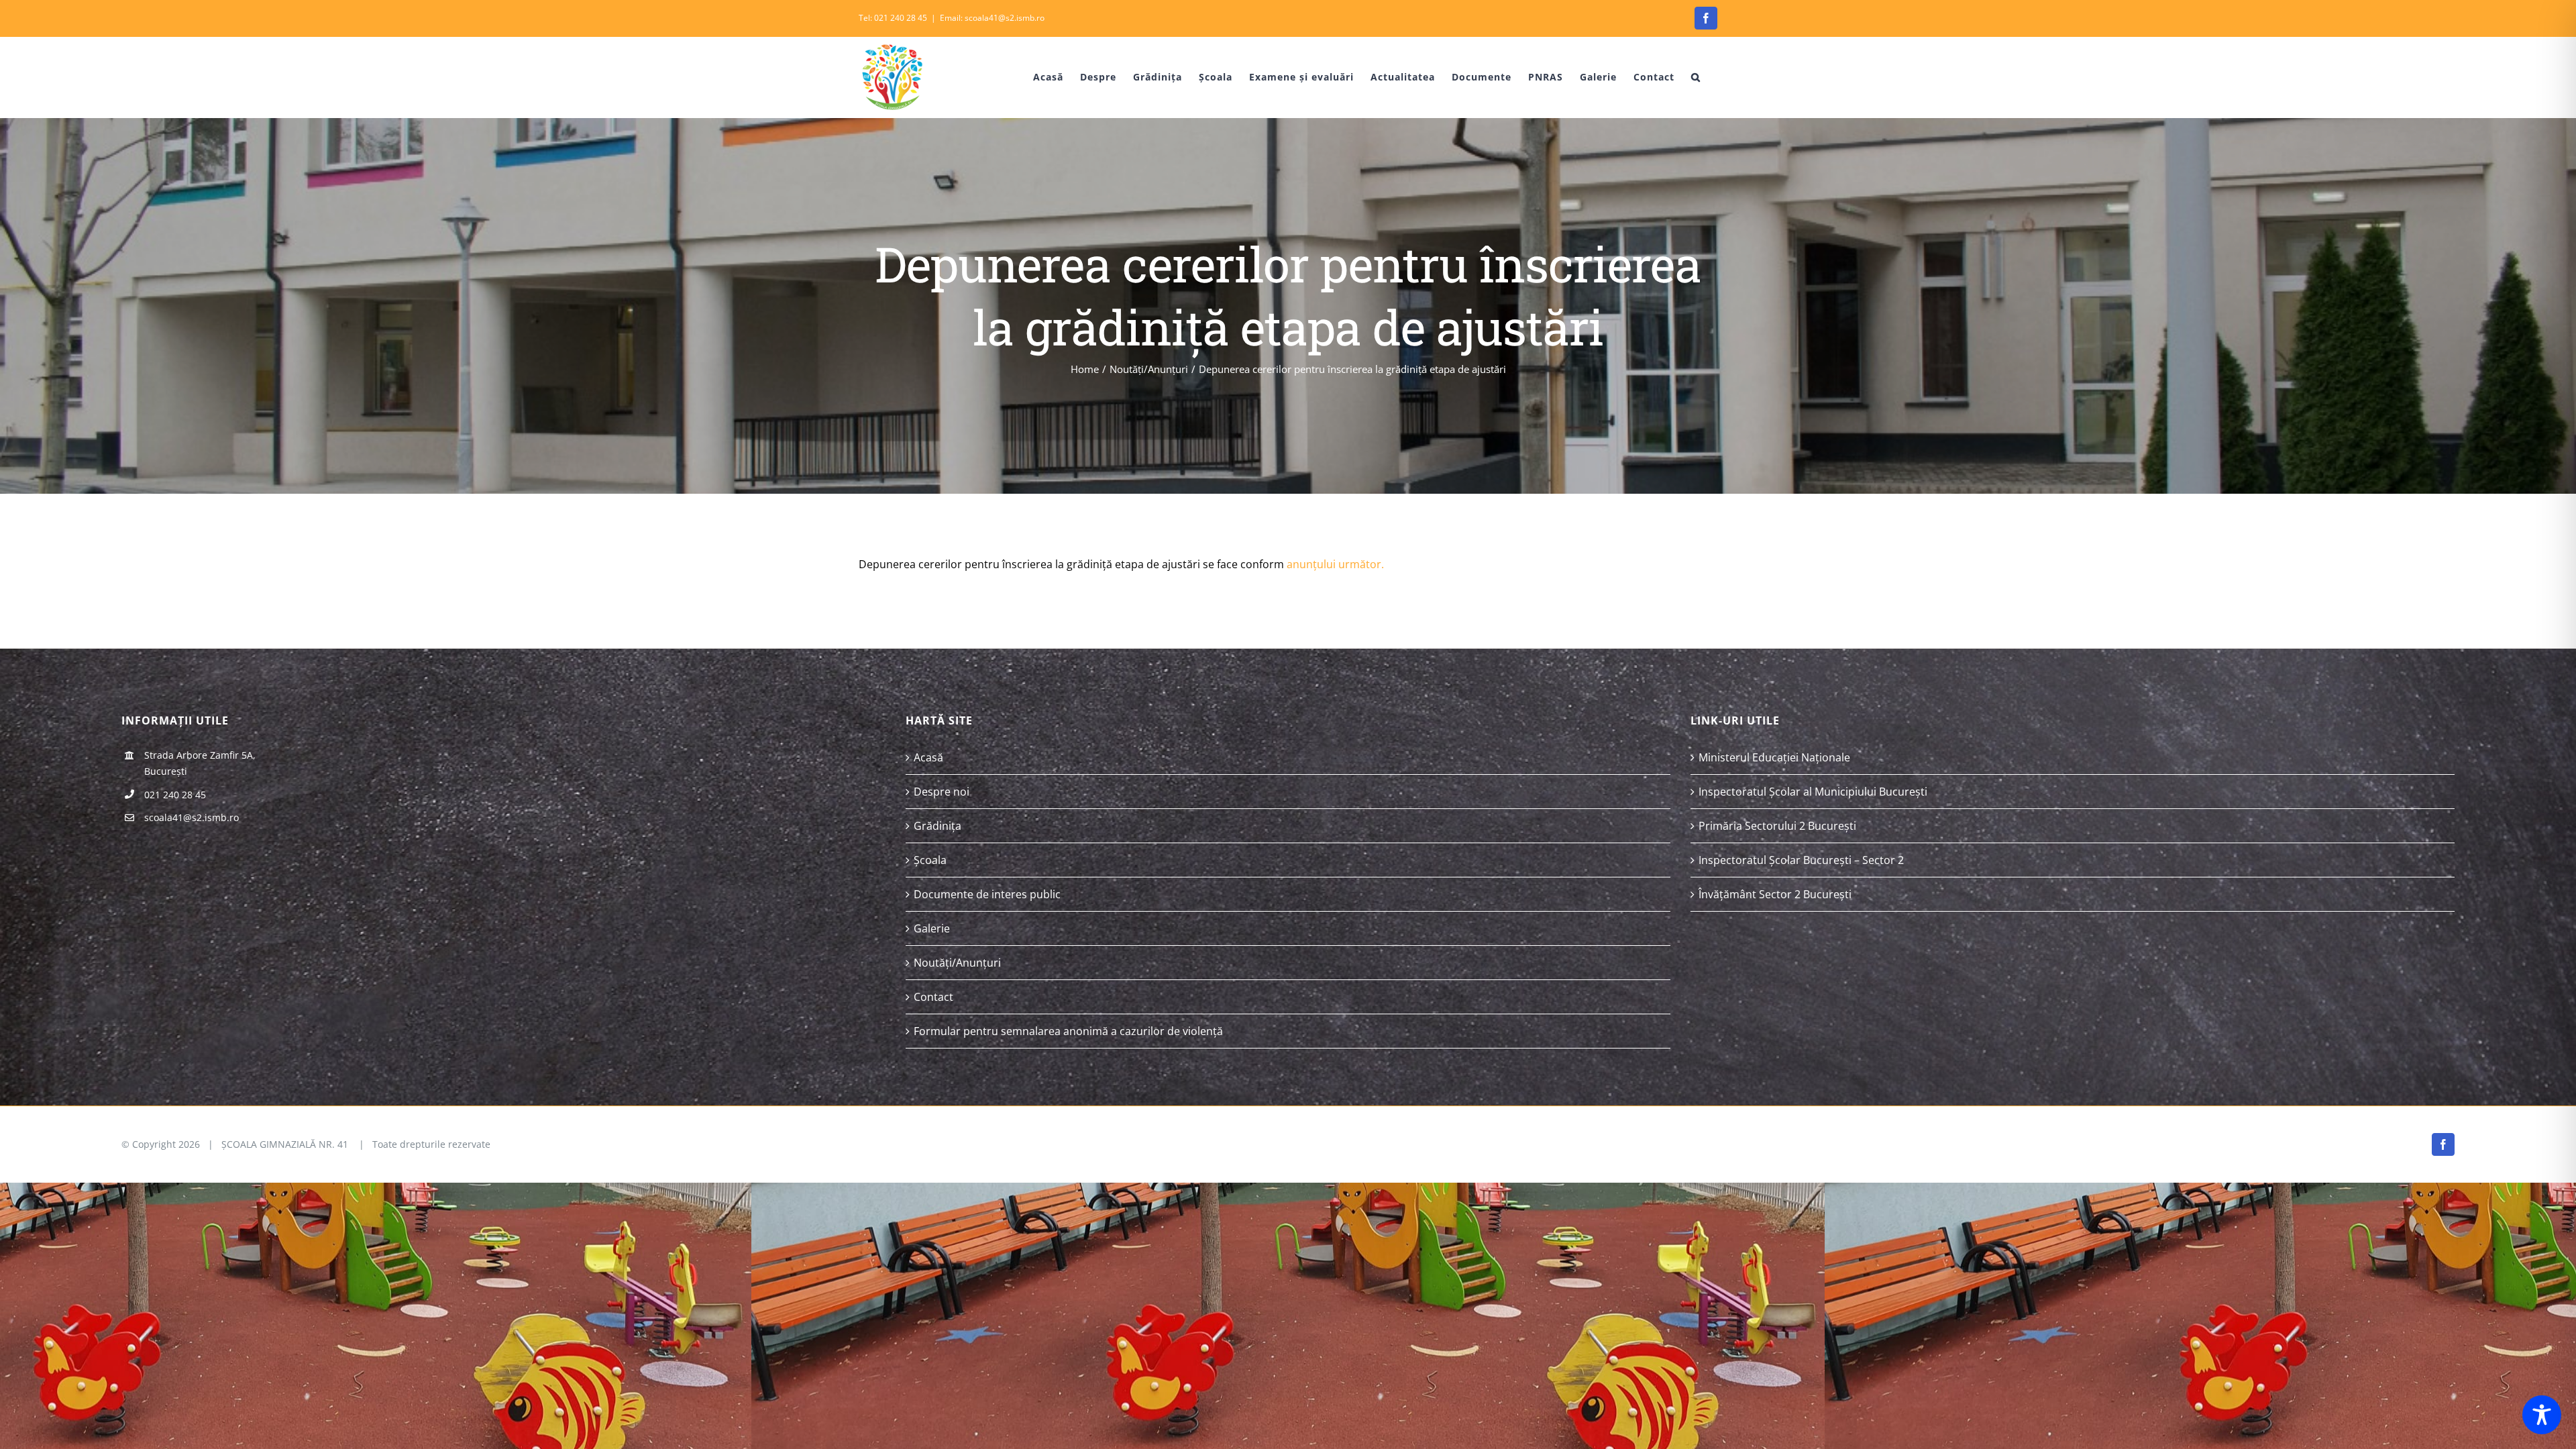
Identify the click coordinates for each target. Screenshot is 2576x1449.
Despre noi (942, 792)
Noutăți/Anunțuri (957, 963)
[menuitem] (1038, 77)
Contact (933, 997)
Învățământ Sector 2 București (1775, 894)
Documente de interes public (987, 894)
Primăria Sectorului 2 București (1777, 826)
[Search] (1696, 77)
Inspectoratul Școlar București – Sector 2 (1801, 860)
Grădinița (937, 826)
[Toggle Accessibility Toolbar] (2542, 1415)
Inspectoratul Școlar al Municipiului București (1813, 792)
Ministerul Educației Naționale (1774, 757)
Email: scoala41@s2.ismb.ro (992, 18)
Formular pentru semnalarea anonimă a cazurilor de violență (1068, 1031)
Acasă (928, 757)
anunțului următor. (1335, 564)
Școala (930, 860)
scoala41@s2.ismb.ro (192, 817)
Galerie (932, 928)
